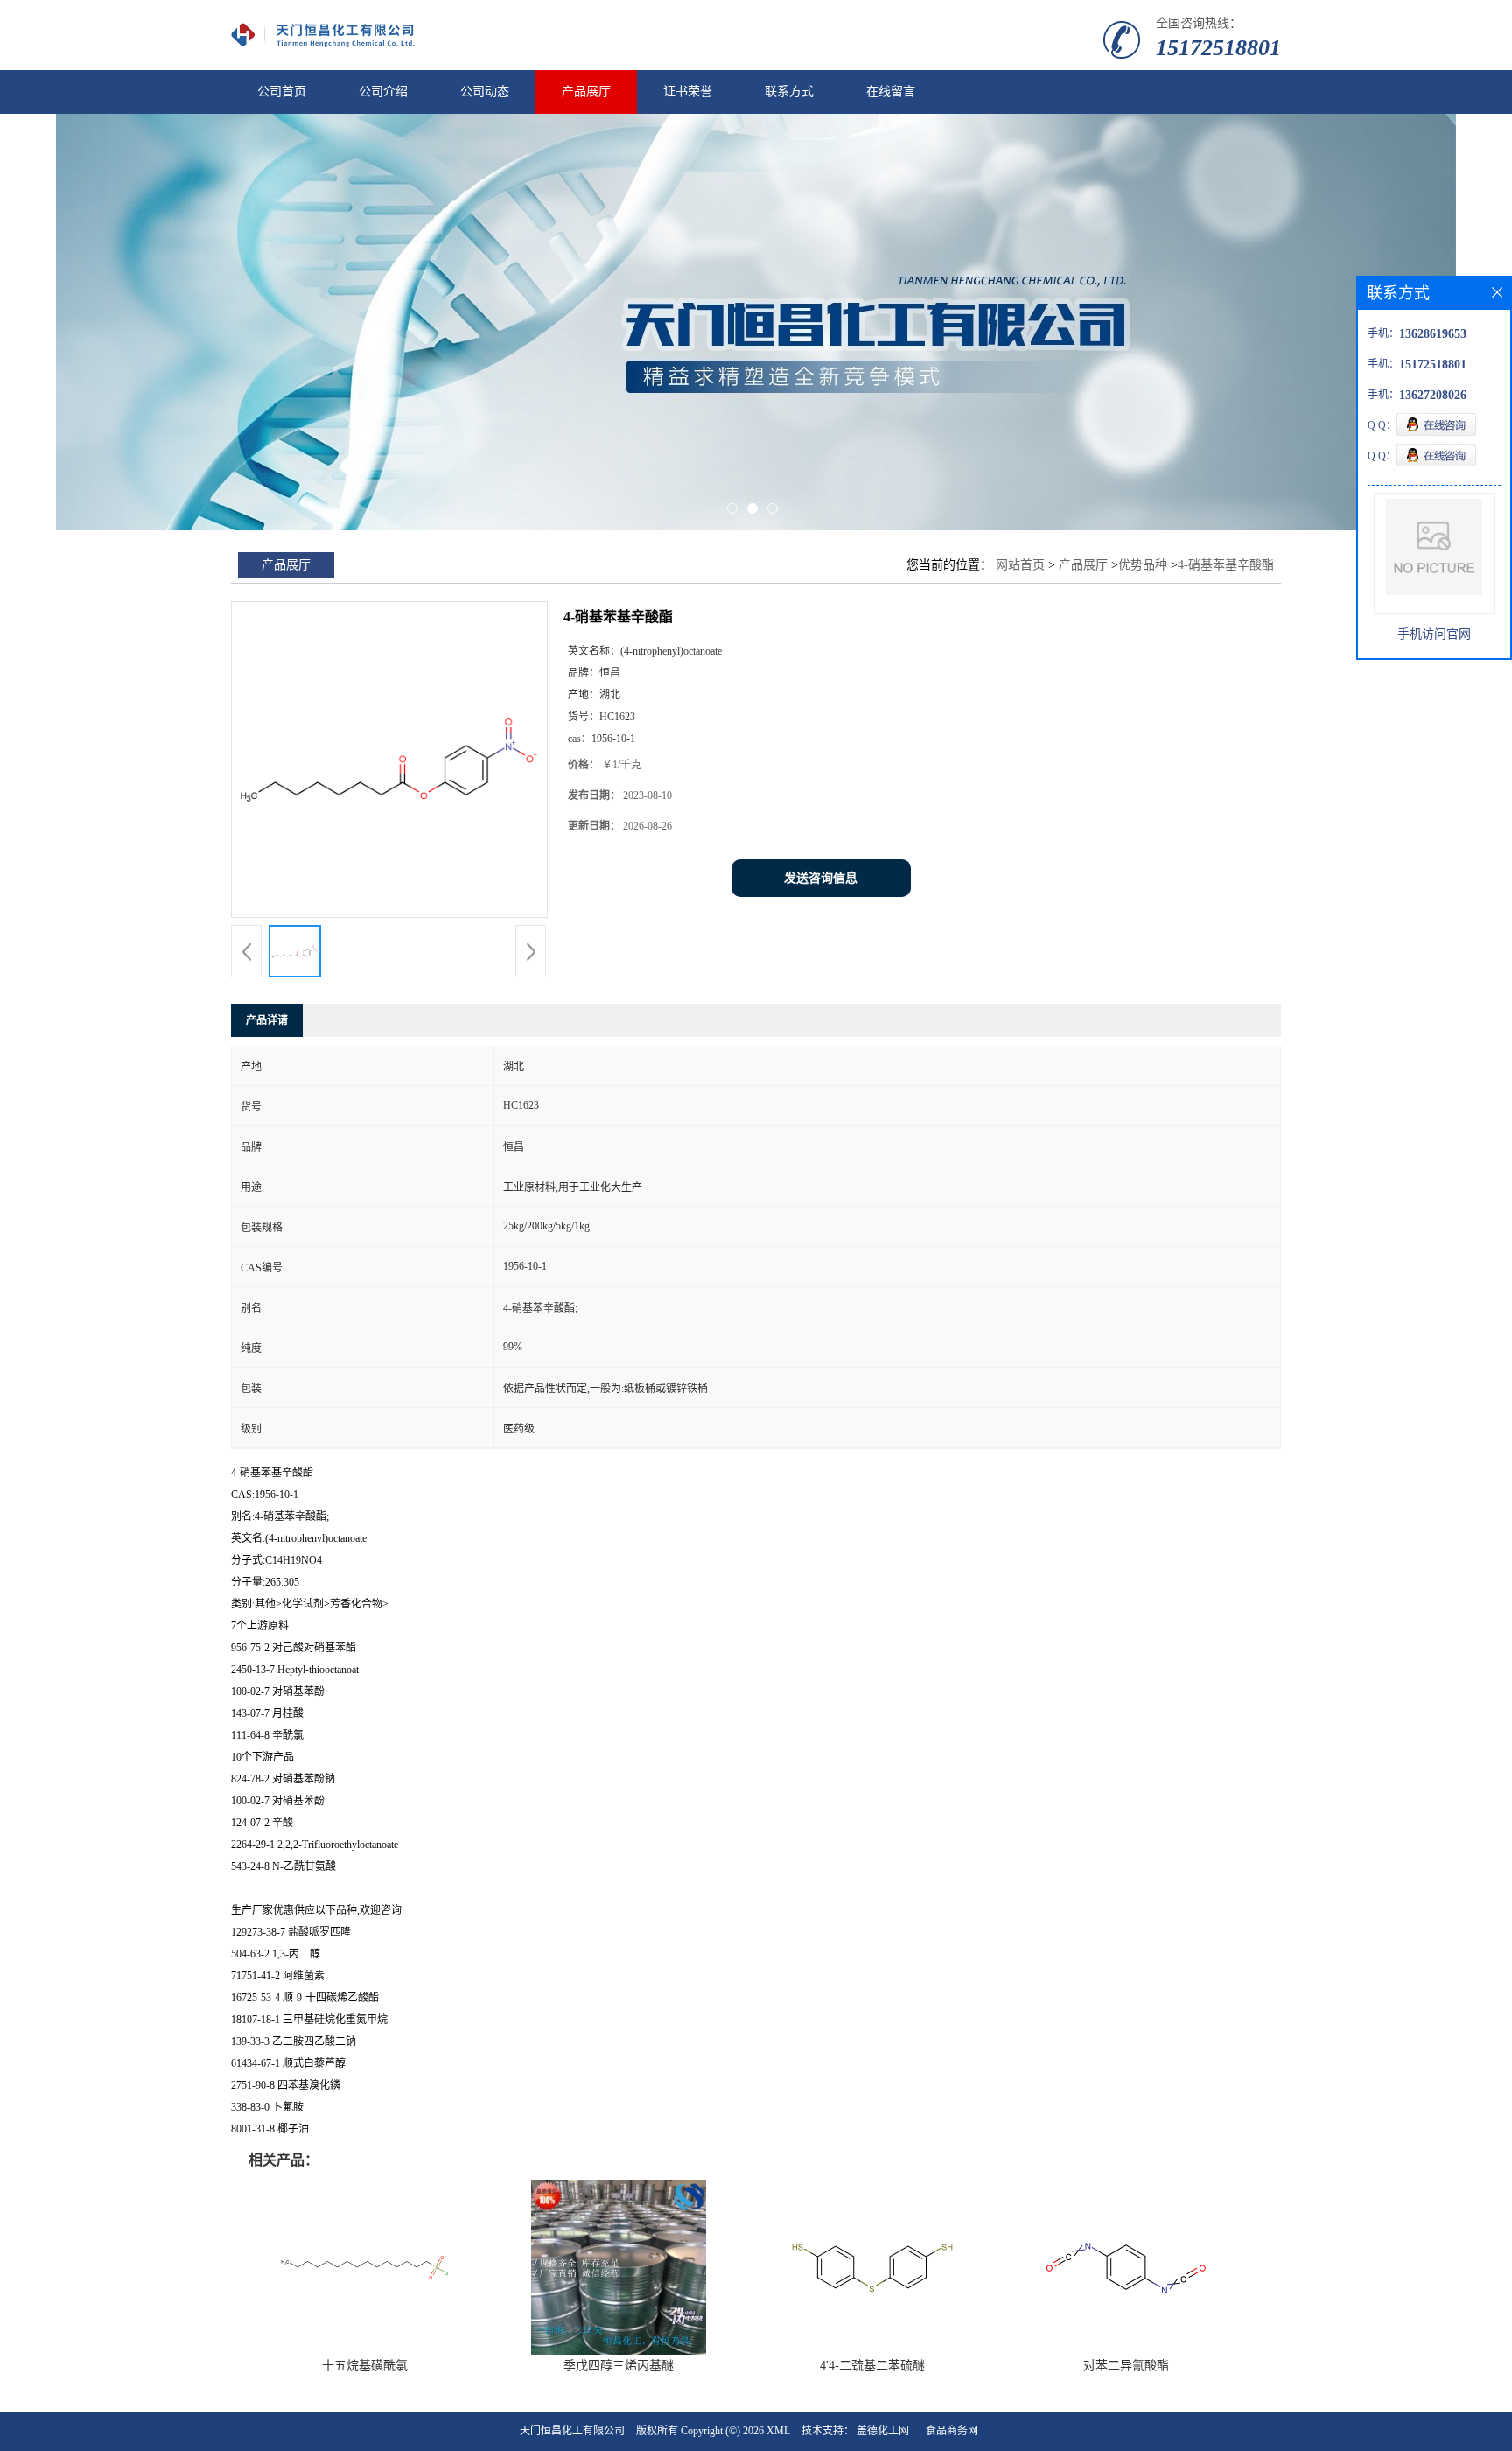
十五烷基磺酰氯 (365, 2366)
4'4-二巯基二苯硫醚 (872, 2366)
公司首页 (282, 91)
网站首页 (1020, 565)
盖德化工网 (883, 2431)
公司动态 (485, 91)
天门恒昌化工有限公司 (572, 2431)
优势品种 (1143, 565)
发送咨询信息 (821, 878)
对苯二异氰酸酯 (1126, 2366)
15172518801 (1218, 48)
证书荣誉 (688, 91)
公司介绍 (383, 91)
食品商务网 (952, 2431)
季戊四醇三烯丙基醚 (619, 2366)
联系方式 (789, 91)
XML (778, 2431)
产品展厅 (586, 91)
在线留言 (891, 91)
